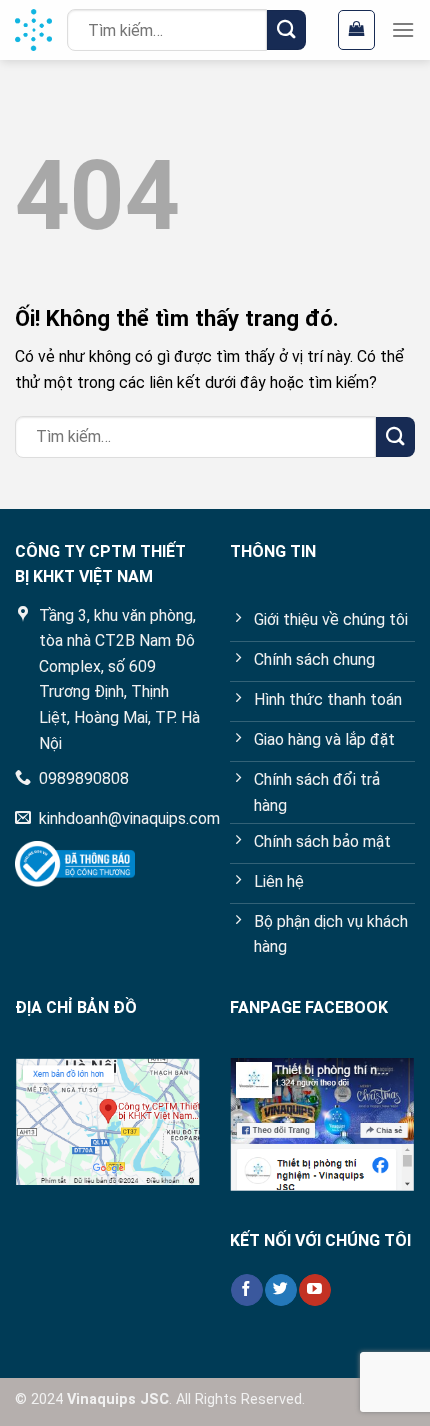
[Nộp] (286, 29)
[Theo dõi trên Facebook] (246, 1290)
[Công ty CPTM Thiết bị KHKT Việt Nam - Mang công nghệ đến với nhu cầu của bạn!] (33, 30)
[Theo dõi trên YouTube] (314, 1290)
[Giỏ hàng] (356, 30)
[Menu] (403, 29)
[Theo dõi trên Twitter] (280, 1290)
